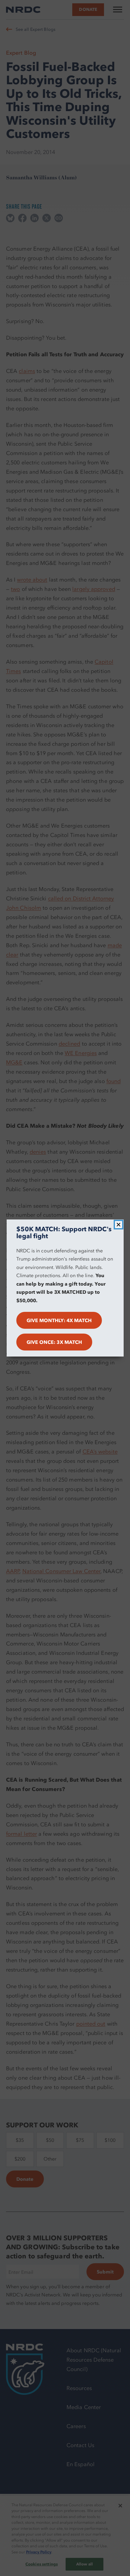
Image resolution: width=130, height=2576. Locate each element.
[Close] (119, 1225)
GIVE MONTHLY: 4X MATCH (59, 1320)
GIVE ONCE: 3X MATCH (54, 1342)
